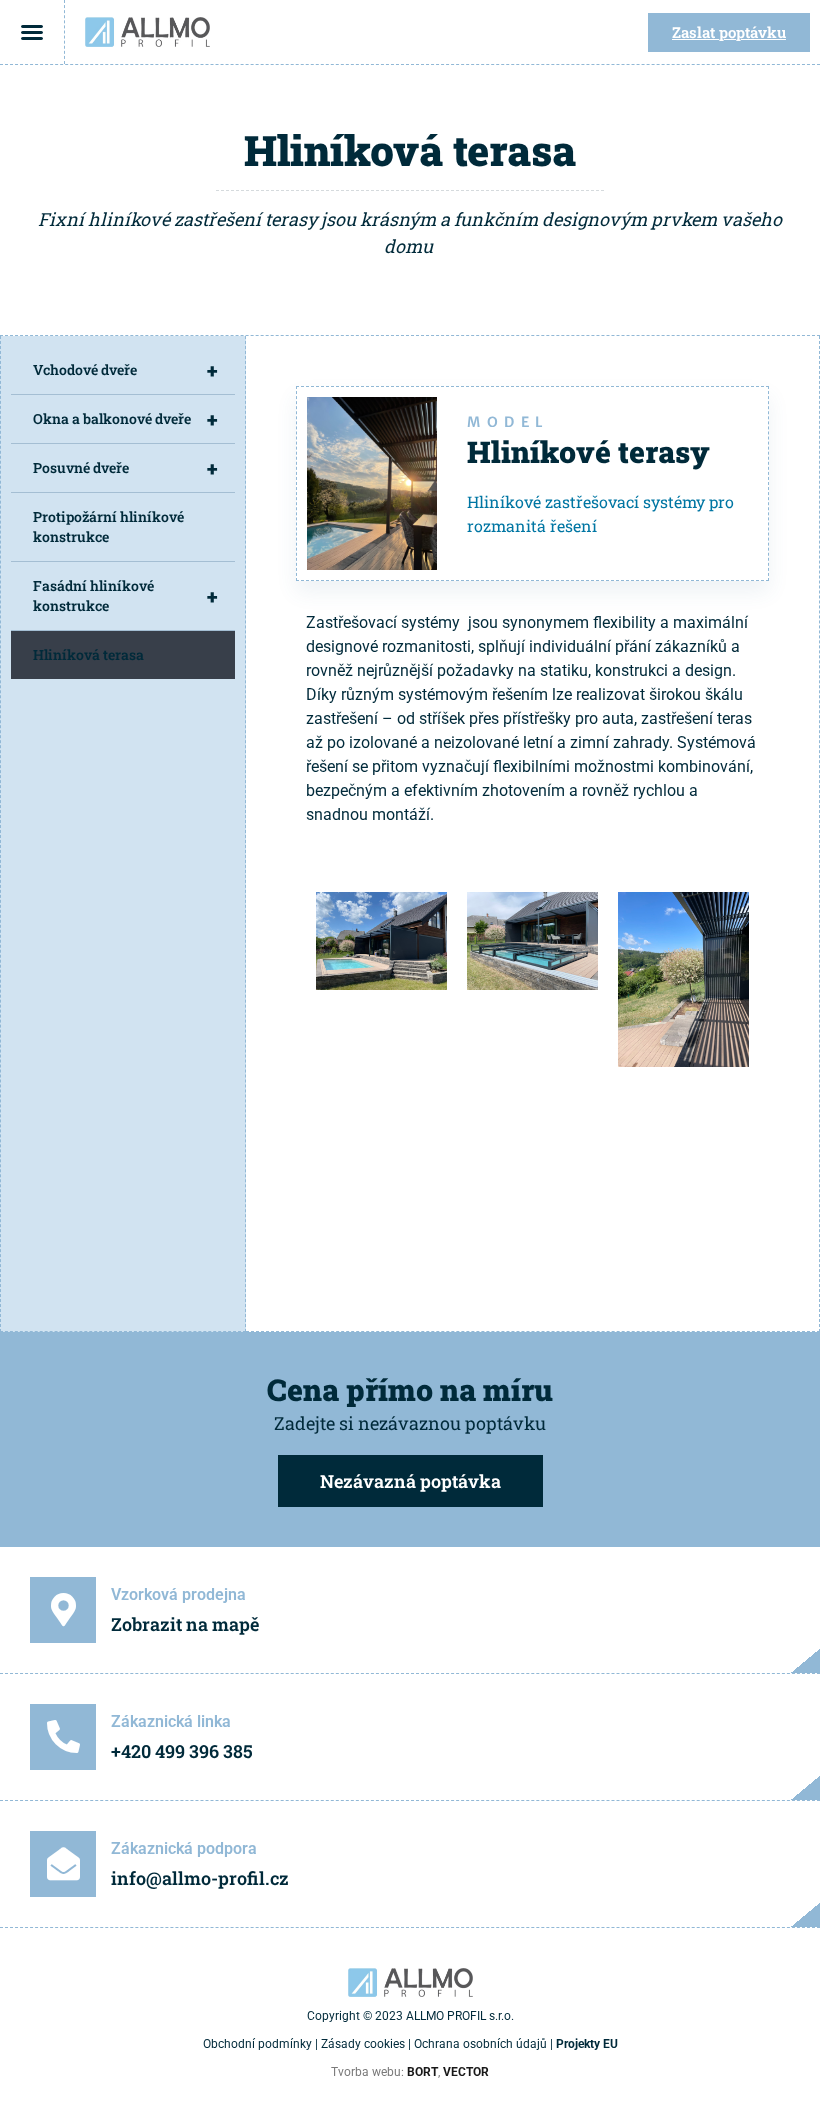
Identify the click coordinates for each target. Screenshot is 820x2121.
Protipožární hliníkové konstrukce (108, 526)
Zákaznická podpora (184, 1848)
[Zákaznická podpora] (63, 1864)
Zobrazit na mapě (185, 1624)
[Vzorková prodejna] (63, 1610)
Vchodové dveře (125, 370)
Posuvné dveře (125, 468)
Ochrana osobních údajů (480, 2044)
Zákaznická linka (171, 1721)
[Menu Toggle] (32, 32)
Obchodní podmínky (257, 2044)
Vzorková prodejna (178, 1594)
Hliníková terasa (88, 654)
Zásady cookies (363, 2044)
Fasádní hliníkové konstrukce (125, 595)
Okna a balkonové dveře (125, 419)
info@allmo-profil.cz (200, 1878)
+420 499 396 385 (182, 1751)
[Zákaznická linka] (63, 1737)
